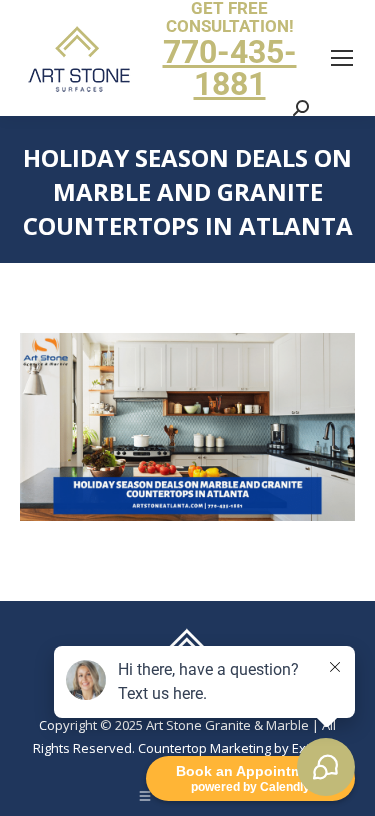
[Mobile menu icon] (342, 58)
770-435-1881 (230, 68)
